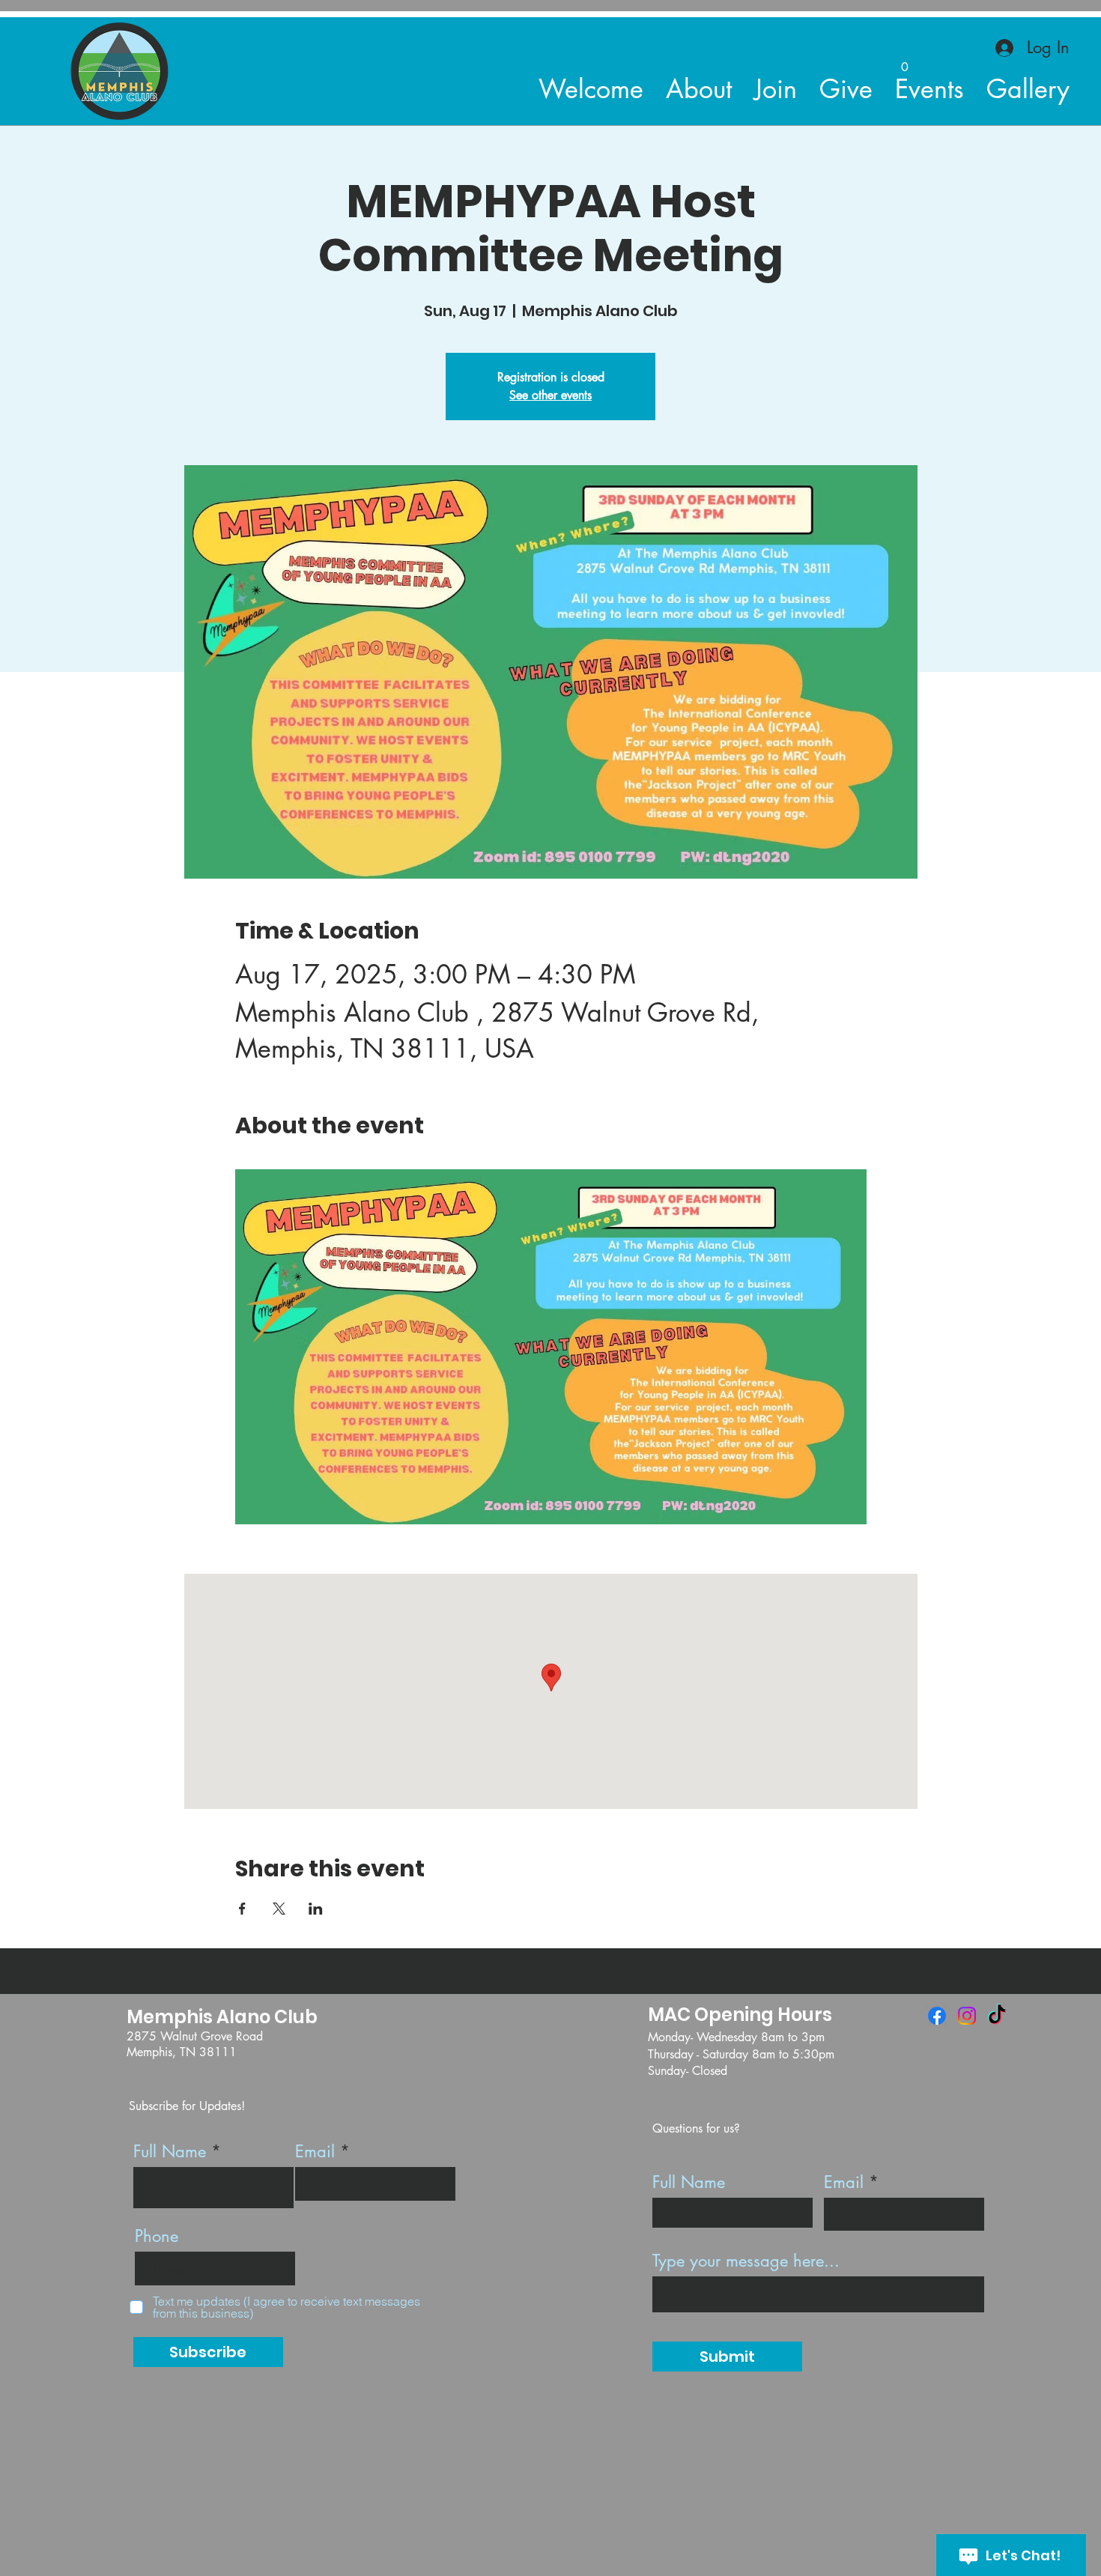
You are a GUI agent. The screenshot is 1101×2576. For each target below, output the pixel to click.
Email (315, 2151)
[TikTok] (997, 2016)
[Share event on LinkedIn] (316, 1909)
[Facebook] (937, 2016)
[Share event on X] (279, 1909)
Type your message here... (746, 2261)
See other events (550, 395)
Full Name (170, 2151)
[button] (905, 62)
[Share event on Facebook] (242, 1909)
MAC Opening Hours (740, 2015)
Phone (157, 2236)
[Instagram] (967, 2016)
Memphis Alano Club (222, 2017)
